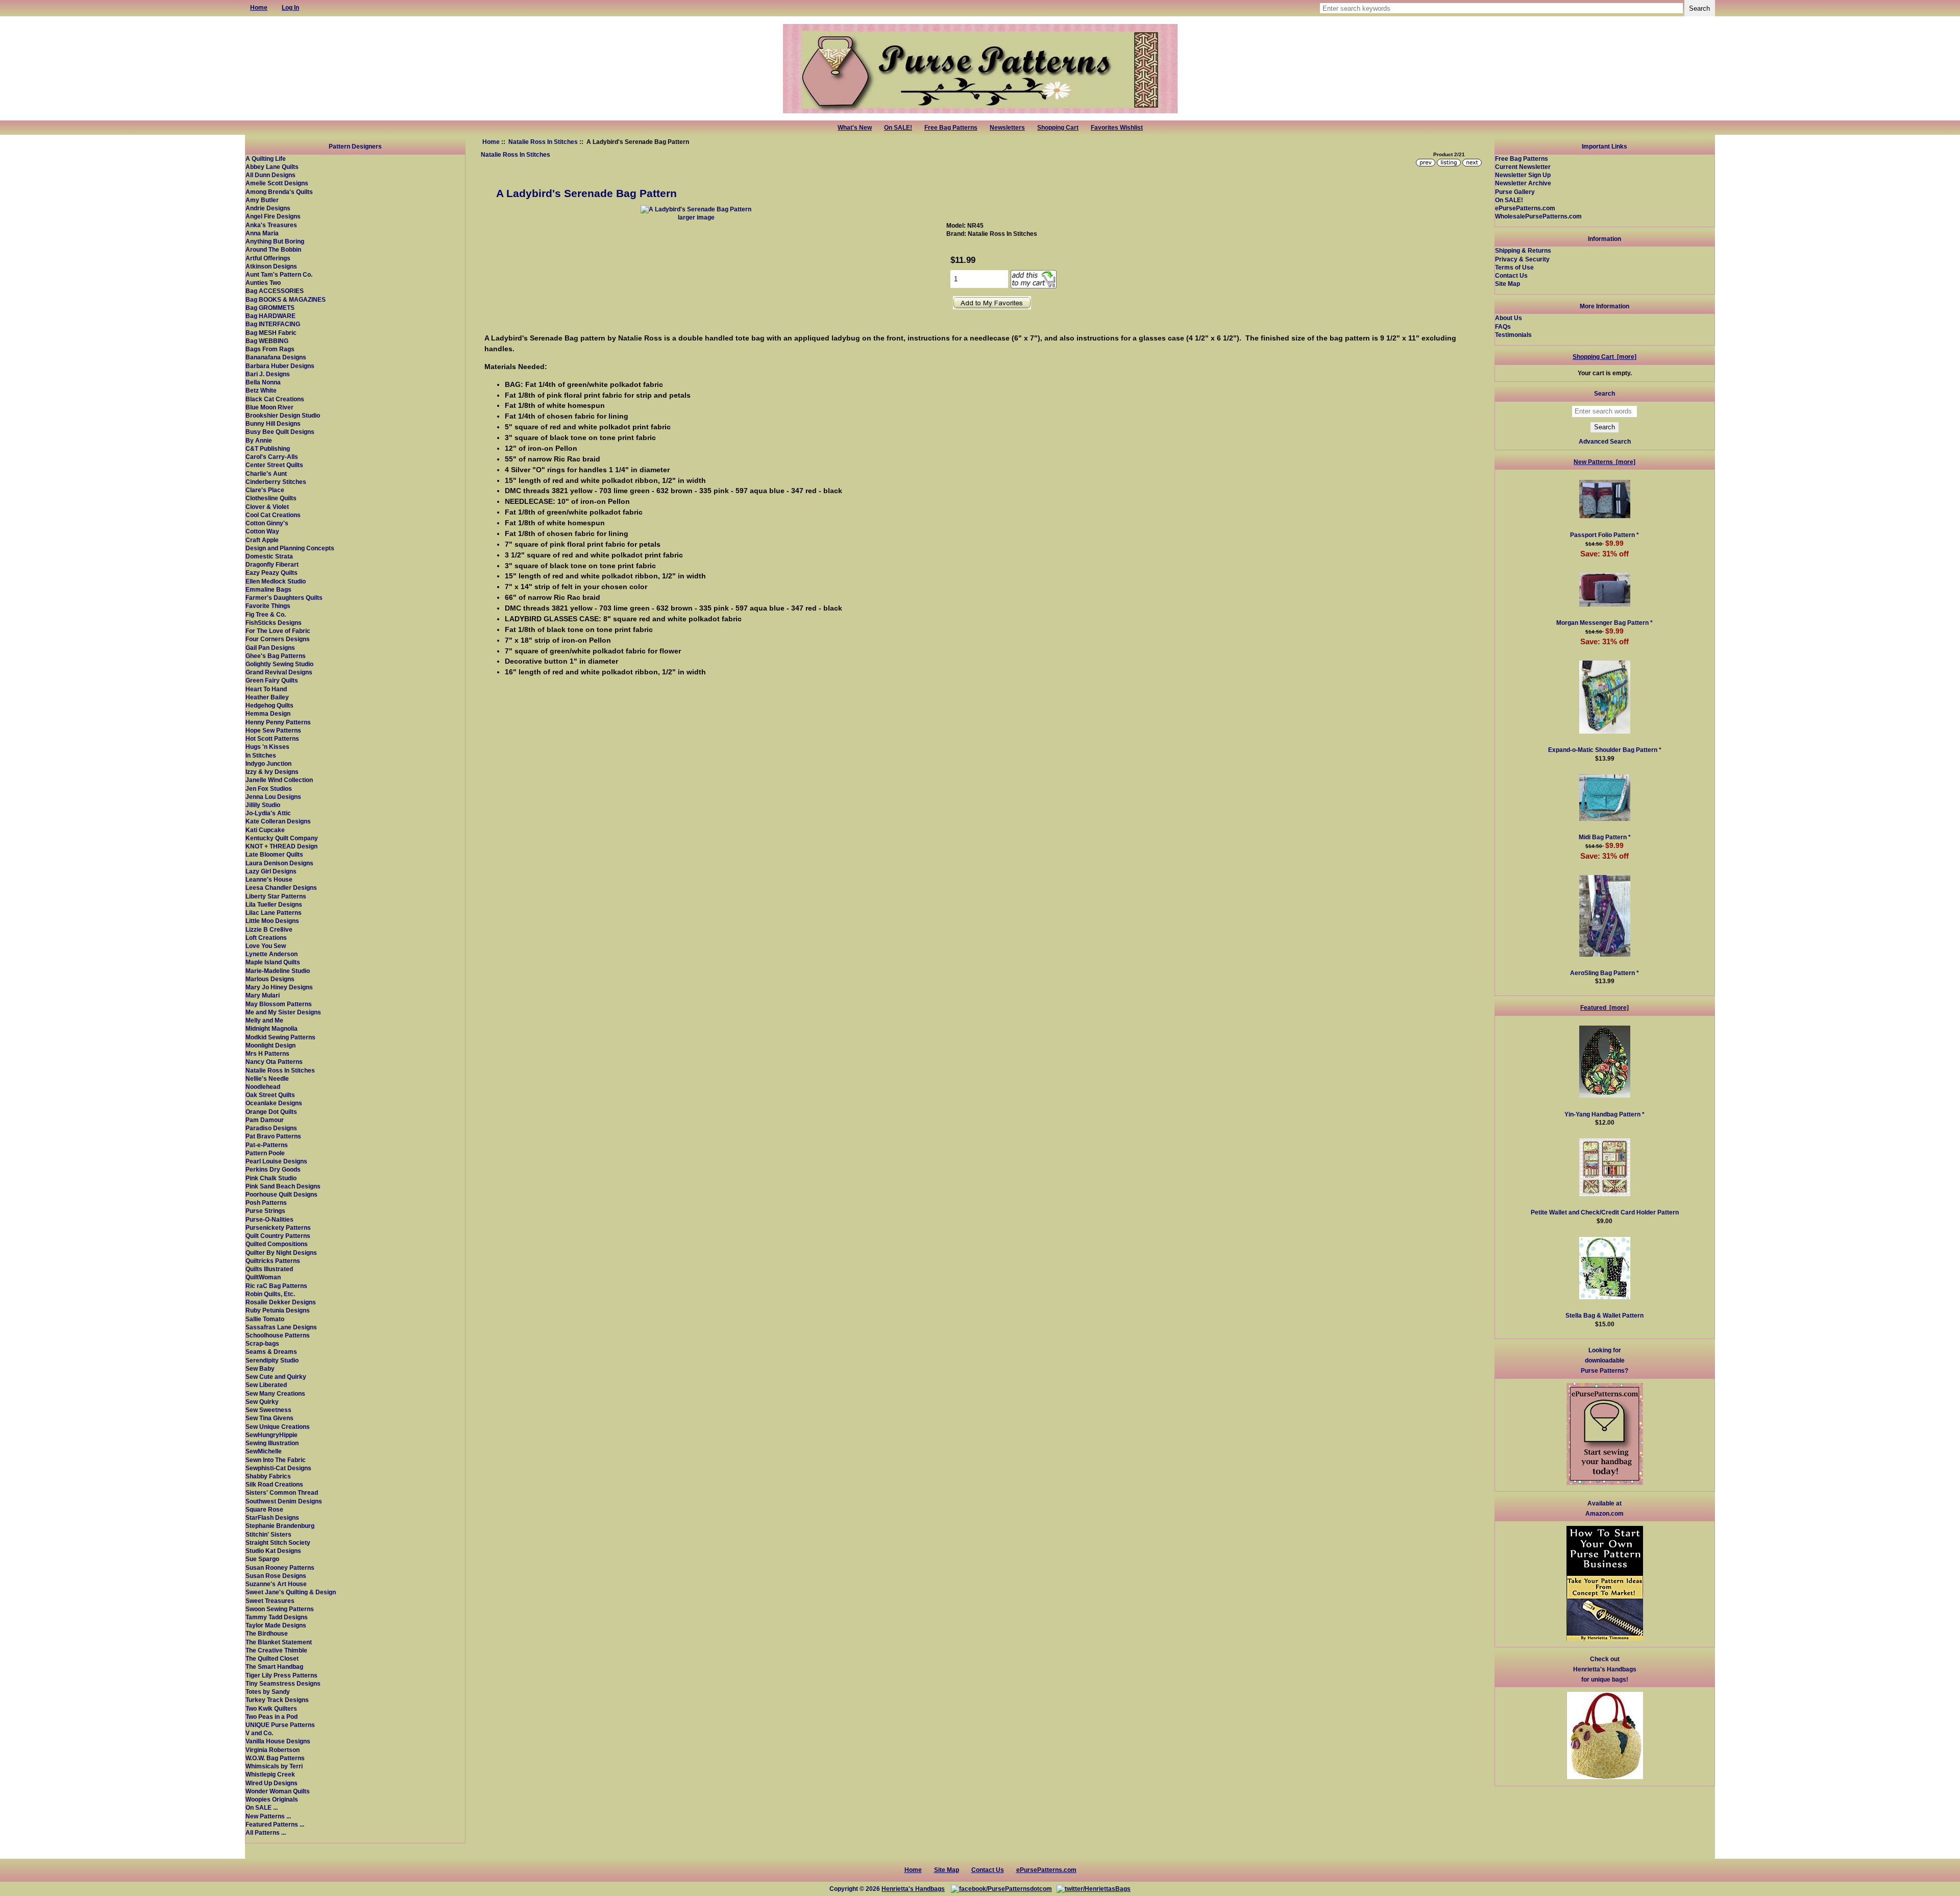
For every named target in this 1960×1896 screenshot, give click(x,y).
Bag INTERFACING (273, 324)
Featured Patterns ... (275, 1824)
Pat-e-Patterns (267, 1145)
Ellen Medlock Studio (276, 581)
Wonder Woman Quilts (278, 1791)
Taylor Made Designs (276, 1625)
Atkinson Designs (271, 266)
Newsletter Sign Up (1523, 175)
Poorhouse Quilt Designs (281, 1194)
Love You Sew (266, 946)
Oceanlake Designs (274, 1103)
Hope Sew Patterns (273, 730)
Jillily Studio (263, 805)
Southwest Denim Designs (284, 1501)
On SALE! (898, 128)
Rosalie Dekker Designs (281, 1302)
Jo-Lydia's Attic (268, 813)
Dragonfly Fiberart (272, 564)
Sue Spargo (262, 1559)
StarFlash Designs (272, 1517)
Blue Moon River (269, 407)
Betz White (261, 390)
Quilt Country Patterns (278, 1236)
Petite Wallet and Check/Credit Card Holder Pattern (1605, 1212)
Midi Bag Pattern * (1605, 837)
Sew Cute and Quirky (276, 1377)
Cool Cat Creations (273, 515)
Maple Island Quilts (273, 962)
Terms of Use (1514, 267)
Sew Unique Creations (278, 1427)
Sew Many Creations (275, 1393)
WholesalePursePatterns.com (1538, 216)
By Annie (259, 440)
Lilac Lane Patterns (274, 913)
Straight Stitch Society (278, 1542)
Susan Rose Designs (276, 1576)
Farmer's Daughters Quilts (284, 598)
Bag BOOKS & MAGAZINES (286, 299)
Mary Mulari (263, 995)
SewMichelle (264, 1451)
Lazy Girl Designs (271, 871)
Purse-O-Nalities (269, 1219)
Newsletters (1007, 128)
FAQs (1503, 326)
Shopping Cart (1058, 128)
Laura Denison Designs (279, 863)
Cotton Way (262, 531)
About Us (1509, 318)
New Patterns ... (268, 1816)
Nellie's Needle (267, 1078)
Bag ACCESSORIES (275, 291)
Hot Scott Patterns (272, 738)
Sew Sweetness (268, 1410)
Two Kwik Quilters (271, 1708)
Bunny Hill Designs (273, 423)
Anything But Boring (275, 241)
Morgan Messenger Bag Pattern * (1604, 623)
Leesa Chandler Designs (281, 888)
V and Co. (259, 1733)
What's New (855, 128)
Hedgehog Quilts (269, 705)
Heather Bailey (267, 697)
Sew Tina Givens (269, 1418)
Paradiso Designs (271, 1128)
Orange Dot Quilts (271, 1112)
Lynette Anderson (272, 954)
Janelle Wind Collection (279, 780)
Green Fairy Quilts (272, 680)
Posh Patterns (266, 1202)
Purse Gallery (1515, 192)
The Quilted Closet (272, 1658)
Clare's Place (265, 490)
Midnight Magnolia (272, 1028)
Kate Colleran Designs (278, 821)
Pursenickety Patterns (278, 1227)
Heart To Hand (266, 689)
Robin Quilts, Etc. (270, 1294)
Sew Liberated (266, 1385)
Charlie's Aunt (266, 473)
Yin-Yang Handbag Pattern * (1604, 1114)
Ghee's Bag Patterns (276, 656)
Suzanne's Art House (276, 1584)
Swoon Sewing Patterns (280, 1609)
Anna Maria (262, 233)
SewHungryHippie (272, 1435)
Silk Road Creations (274, 1484)
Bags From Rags (270, 349)
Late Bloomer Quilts (274, 854)
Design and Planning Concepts (290, 548)
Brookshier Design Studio (283, 415)
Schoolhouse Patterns (278, 1335)
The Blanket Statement (279, 1642)
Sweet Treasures (270, 1601)
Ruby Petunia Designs (278, 1310)
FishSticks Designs (274, 623)
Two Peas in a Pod (272, 1717)
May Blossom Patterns (279, 1004)
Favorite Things (268, 606)
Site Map (1508, 284)
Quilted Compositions (277, 1244)
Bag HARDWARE (271, 316)
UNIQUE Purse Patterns (280, 1725)
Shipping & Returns (1523, 250)
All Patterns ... (266, 1832)
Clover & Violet (267, 507)
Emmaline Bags (268, 589)
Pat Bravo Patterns (273, 1136)
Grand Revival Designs (279, 672)
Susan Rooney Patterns (280, 1567)
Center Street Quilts (274, 465)
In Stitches (261, 755)
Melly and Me (264, 1020)
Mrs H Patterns (267, 1053)
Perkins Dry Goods (273, 1169)
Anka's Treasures (271, 225)
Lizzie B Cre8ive (269, 929)
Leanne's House (269, 879)
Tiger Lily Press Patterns (281, 1675)
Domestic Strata (269, 556)
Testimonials (1513, 335)
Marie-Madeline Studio (278, 971)
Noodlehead (263, 1087)
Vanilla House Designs (278, 1741)
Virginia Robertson (273, 1750)
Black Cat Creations (275, 399)
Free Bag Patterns (951, 128)
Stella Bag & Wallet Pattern (1604, 1315)
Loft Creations (266, 938)
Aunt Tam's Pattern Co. (279, 274)
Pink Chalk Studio (271, 1178)
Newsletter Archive (1523, 183)
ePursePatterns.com (1525, 208)
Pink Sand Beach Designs (283, 1186)
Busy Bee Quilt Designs (280, 432)
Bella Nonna (263, 382)
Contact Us (1511, 275)
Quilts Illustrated (269, 1269)
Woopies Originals (272, 1799)
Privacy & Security (1522, 259)
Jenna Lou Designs (273, 797)
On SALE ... (262, 1807)
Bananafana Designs (276, 357)
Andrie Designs (268, 208)
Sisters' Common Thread (282, 1492)
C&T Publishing (268, 448)
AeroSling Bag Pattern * (1604, 973)
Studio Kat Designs (273, 1551)
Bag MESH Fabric (271, 333)
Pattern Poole (265, 1153)
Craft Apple (262, 540)
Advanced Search (1605, 441)
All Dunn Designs (271, 175)
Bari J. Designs (268, 374)
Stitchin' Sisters (268, 1534)
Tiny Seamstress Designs (283, 1683)
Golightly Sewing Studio (279, 664)
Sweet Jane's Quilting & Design (291, 1592)
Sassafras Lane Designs (281, 1327)
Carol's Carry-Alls (272, 457)
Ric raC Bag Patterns (276, 1286)
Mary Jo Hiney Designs (279, 987)
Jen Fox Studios (269, 788)
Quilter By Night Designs (281, 1253)
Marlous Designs (270, 979)
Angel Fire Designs (273, 216)
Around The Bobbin (273, 249)
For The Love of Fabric (278, 631)
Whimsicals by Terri (274, 1766)
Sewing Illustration (272, 1443)
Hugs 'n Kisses (267, 747)
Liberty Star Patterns (276, 896)
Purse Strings (265, 1211)
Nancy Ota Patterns (274, 1062)
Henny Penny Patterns (278, 722)
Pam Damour (265, 1120)
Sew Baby (260, 1368)
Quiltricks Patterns (273, 1261)
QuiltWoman (263, 1277)
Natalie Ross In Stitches (543, 142)
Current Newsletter (1523, 167)
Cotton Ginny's (267, 523)
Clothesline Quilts (271, 498)
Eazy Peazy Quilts (272, 573)
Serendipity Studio (272, 1360)
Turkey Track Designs (277, 1700)
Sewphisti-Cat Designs (278, 1468)
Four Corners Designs (278, 639)
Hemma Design (268, 713)
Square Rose (264, 1509)
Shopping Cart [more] (1604, 357)
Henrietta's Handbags (913, 1889)
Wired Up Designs (272, 1783)
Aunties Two (263, 283)
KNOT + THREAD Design (281, 846)
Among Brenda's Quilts (279, 192)
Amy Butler (262, 200)
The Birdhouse (267, 1633)
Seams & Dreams (271, 1352)
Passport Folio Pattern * (1604, 535)
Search (1604, 393)
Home (491, 142)
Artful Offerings (268, 258)
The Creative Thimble (276, 1650)
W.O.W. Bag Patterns (275, 1758)
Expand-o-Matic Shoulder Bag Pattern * (1605, 750)
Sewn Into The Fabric (276, 1460)
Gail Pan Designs (270, 648)
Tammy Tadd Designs (277, 1617)
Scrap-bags (262, 1343)
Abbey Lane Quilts (272, 167)
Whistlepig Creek (270, 1774)
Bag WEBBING (267, 341)
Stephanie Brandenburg (280, 1526)
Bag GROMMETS (270, 308)
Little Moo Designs (272, 921)
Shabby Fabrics (268, 1476)
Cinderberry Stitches (276, 482)
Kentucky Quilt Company (282, 838)
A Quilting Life (266, 159)
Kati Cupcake (265, 830)
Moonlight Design (271, 1045)
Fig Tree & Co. (266, 614)
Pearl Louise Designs (276, 1161)
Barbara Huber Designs (280, 366)
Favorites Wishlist (1117, 128)
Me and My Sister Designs (283, 1012)
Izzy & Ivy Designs (272, 772)
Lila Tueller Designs (274, 904)
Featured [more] (1604, 1007)
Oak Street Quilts (270, 1095)
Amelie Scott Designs (277, 183)
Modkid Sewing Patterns (280, 1037)
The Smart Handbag (274, 1667)
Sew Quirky (262, 1402)
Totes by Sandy (268, 1692)
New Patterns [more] (1604, 462)
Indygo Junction (268, 763)
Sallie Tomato (265, 1319)
